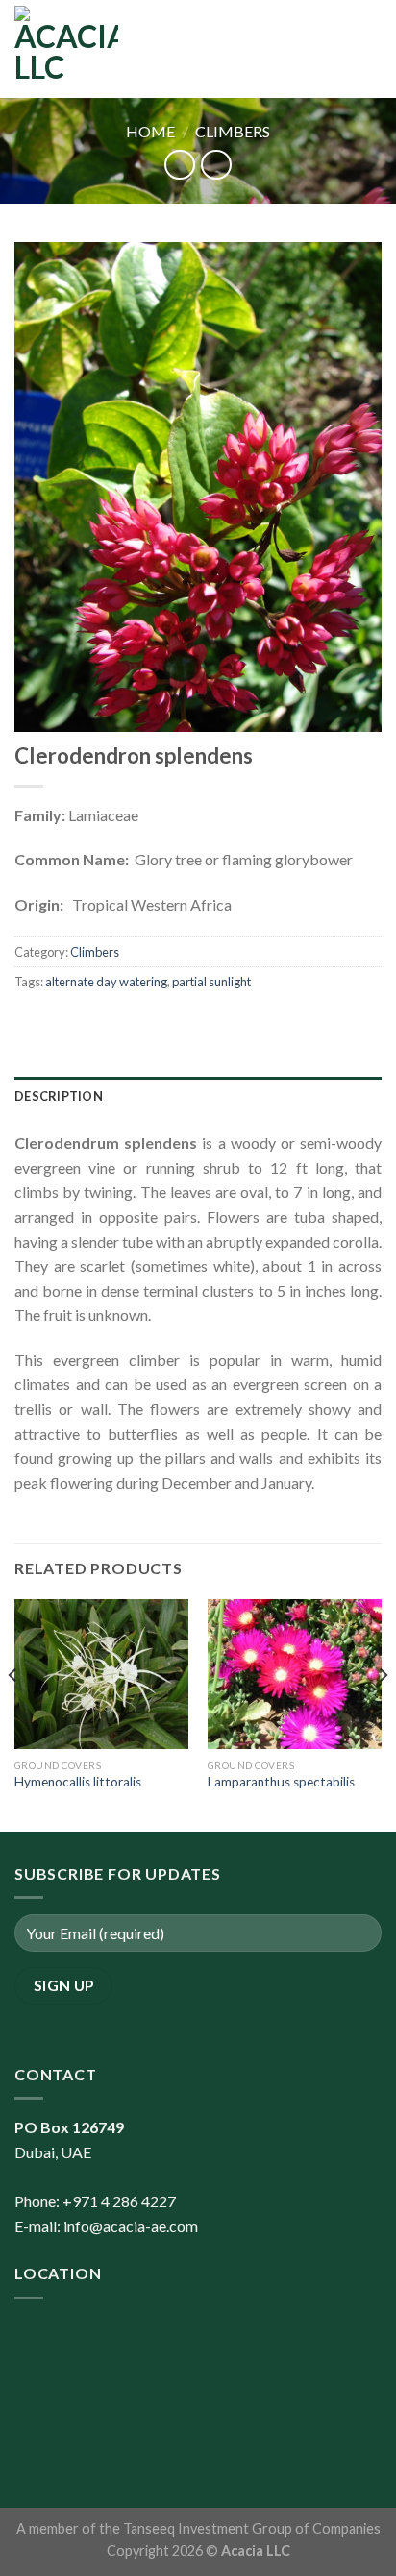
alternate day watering (106, 982)
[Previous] (13, 1713)
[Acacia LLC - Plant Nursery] (66, 49)
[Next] (383, 1713)
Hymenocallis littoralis (78, 1782)
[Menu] (370, 49)
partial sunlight (211, 982)
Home (150, 131)
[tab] (198, 1096)
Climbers (233, 131)
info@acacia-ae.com (131, 2226)
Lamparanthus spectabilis (281, 1782)
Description (59, 1096)
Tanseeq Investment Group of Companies (252, 2528)
